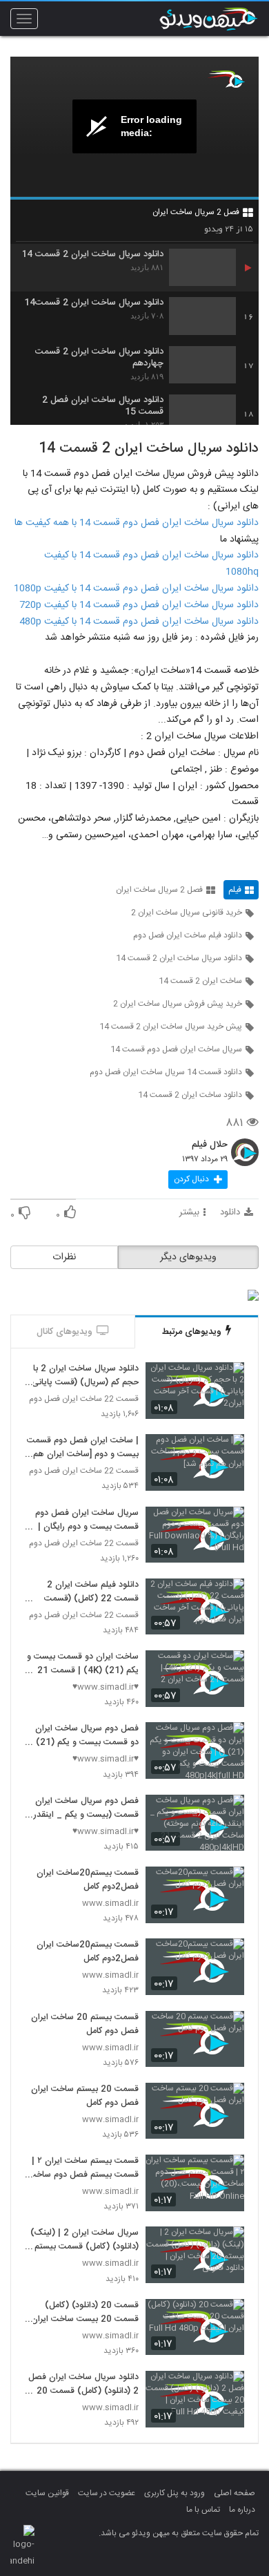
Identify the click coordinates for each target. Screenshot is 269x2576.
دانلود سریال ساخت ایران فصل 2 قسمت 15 (103, 406)
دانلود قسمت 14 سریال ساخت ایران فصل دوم (166, 1072)
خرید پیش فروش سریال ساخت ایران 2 (178, 1004)
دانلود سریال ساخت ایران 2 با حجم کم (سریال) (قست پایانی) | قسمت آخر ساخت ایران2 (83, 1376)
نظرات (64, 1257)
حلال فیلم (210, 1145)
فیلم (235, 890)
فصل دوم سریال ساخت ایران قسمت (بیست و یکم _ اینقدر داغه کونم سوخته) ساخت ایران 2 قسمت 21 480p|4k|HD (84, 1809)
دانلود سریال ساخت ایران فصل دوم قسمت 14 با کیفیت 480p (139, 622)
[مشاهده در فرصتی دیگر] (227, 1381)
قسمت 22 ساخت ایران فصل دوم (84, 1399)
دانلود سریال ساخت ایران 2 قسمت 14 (92, 255)
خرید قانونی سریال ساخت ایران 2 (187, 913)
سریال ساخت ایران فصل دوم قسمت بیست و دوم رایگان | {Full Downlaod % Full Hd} (82, 1520)
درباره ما (242, 2510)
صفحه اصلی (235, 2493)
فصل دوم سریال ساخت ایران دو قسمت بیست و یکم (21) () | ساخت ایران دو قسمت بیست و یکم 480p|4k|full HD (82, 1736)
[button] (198, 1180)
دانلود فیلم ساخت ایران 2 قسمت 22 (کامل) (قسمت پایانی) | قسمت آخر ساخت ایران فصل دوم (90, 1592)
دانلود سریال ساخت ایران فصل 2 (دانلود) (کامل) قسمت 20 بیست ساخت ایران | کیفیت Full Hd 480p (83, 2385)
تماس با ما (203, 2510)
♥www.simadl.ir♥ (106, 1687)
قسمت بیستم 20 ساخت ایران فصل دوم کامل (85, 2025)
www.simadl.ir (110, 1904)
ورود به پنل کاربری (175, 2493)
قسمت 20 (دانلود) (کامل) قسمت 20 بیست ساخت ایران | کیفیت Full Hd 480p (82, 2313)
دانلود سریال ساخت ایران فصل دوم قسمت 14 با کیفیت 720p (139, 605)
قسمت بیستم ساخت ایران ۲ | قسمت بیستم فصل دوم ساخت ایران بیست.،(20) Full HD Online (83, 2168)
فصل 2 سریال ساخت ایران (196, 212)
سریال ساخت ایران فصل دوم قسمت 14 (176, 1049)
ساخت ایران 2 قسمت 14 (200, 981)
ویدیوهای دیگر (188, 1257)
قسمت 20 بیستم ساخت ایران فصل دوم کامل (85, 2097)
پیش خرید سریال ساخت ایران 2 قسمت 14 (171, 1027)
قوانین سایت (47, 2493)
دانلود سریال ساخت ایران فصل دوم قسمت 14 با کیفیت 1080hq (151, 564)
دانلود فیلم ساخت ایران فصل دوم (188, 935)
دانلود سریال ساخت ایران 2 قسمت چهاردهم (99, 358)
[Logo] (226, 79)
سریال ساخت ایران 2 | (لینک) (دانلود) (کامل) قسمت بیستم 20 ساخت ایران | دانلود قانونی (83, 2240)
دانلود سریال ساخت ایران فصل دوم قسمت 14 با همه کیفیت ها (137, 523)
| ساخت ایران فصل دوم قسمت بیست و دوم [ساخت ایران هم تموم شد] (83, 1448)
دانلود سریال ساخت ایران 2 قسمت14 (94, 303)
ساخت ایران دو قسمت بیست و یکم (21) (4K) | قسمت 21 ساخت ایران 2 (83, 1664)
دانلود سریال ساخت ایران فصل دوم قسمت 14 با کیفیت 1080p (136, 589)
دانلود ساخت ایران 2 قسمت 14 (190, 1095)
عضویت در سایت (107, 2493)
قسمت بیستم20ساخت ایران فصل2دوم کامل (88, 1880)
